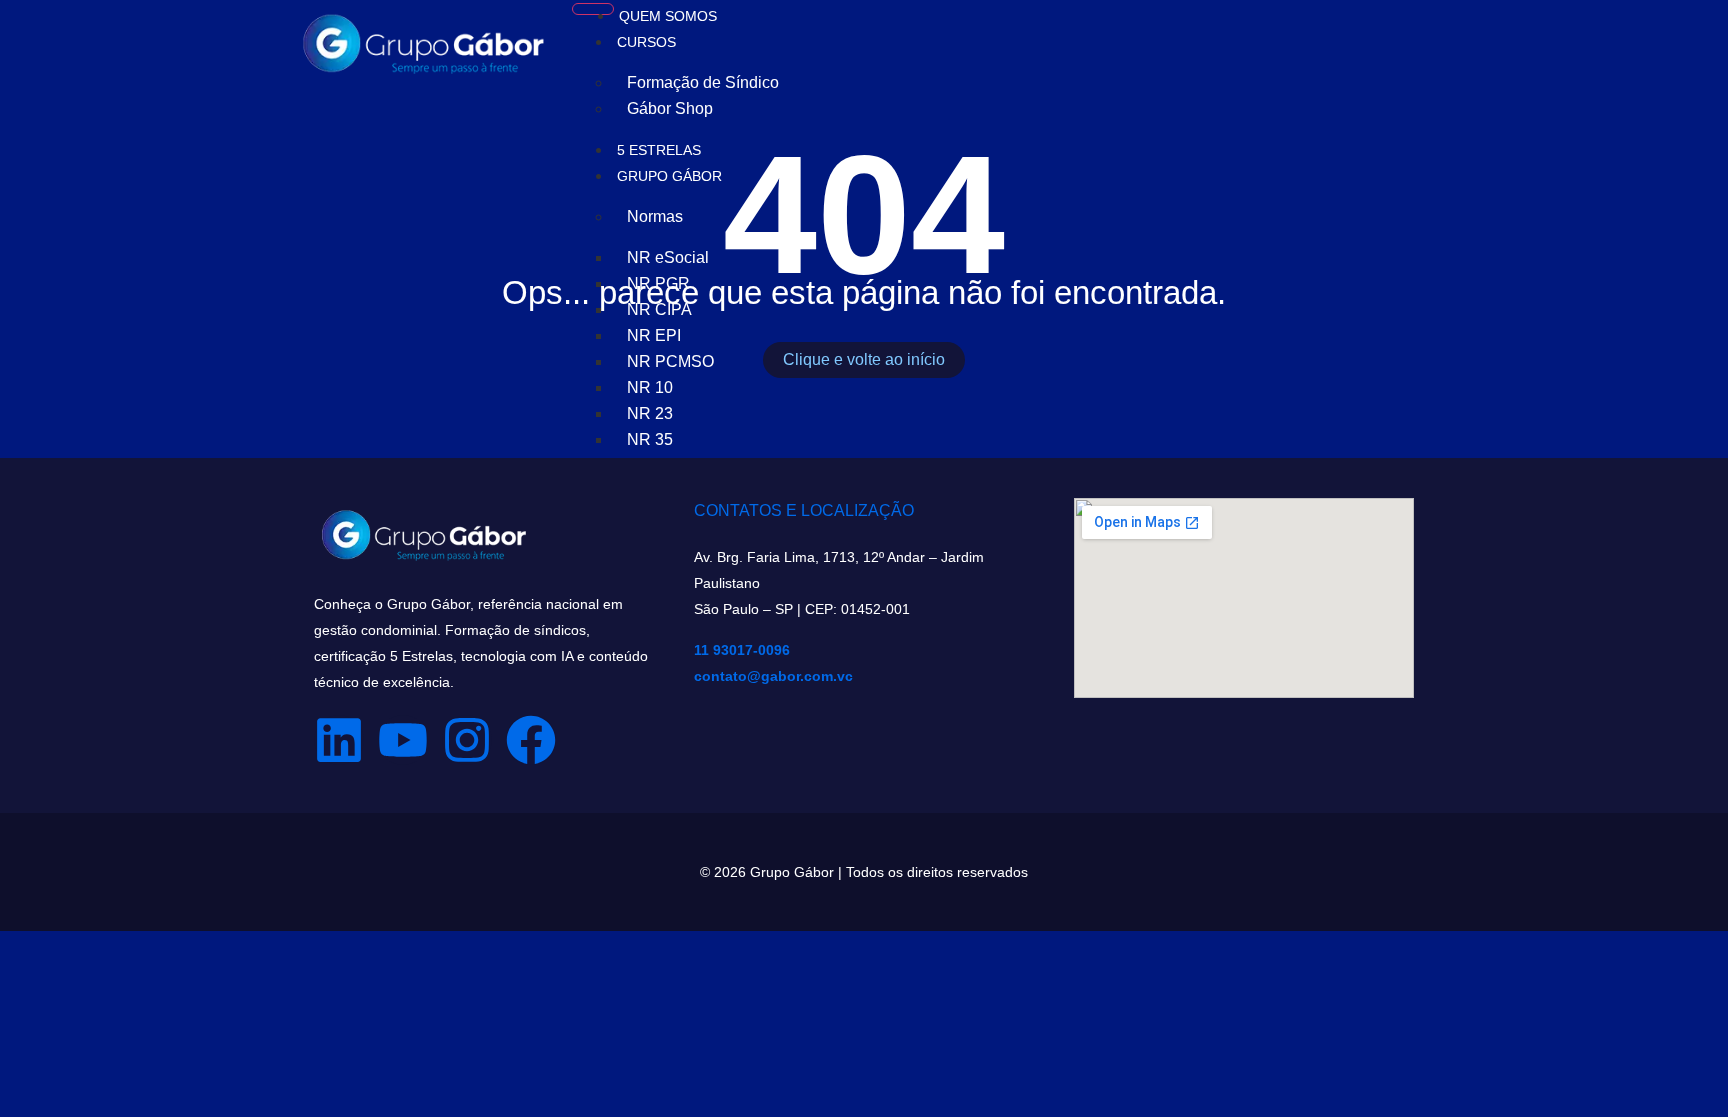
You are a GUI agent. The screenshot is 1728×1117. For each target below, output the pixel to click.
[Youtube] (403, 740)
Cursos (646, 42)
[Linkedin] (339, 740)
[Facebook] (531, 740)
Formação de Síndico (703, 82)
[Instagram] (467, 740)
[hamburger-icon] (593, 9)
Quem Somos (668, 16)
